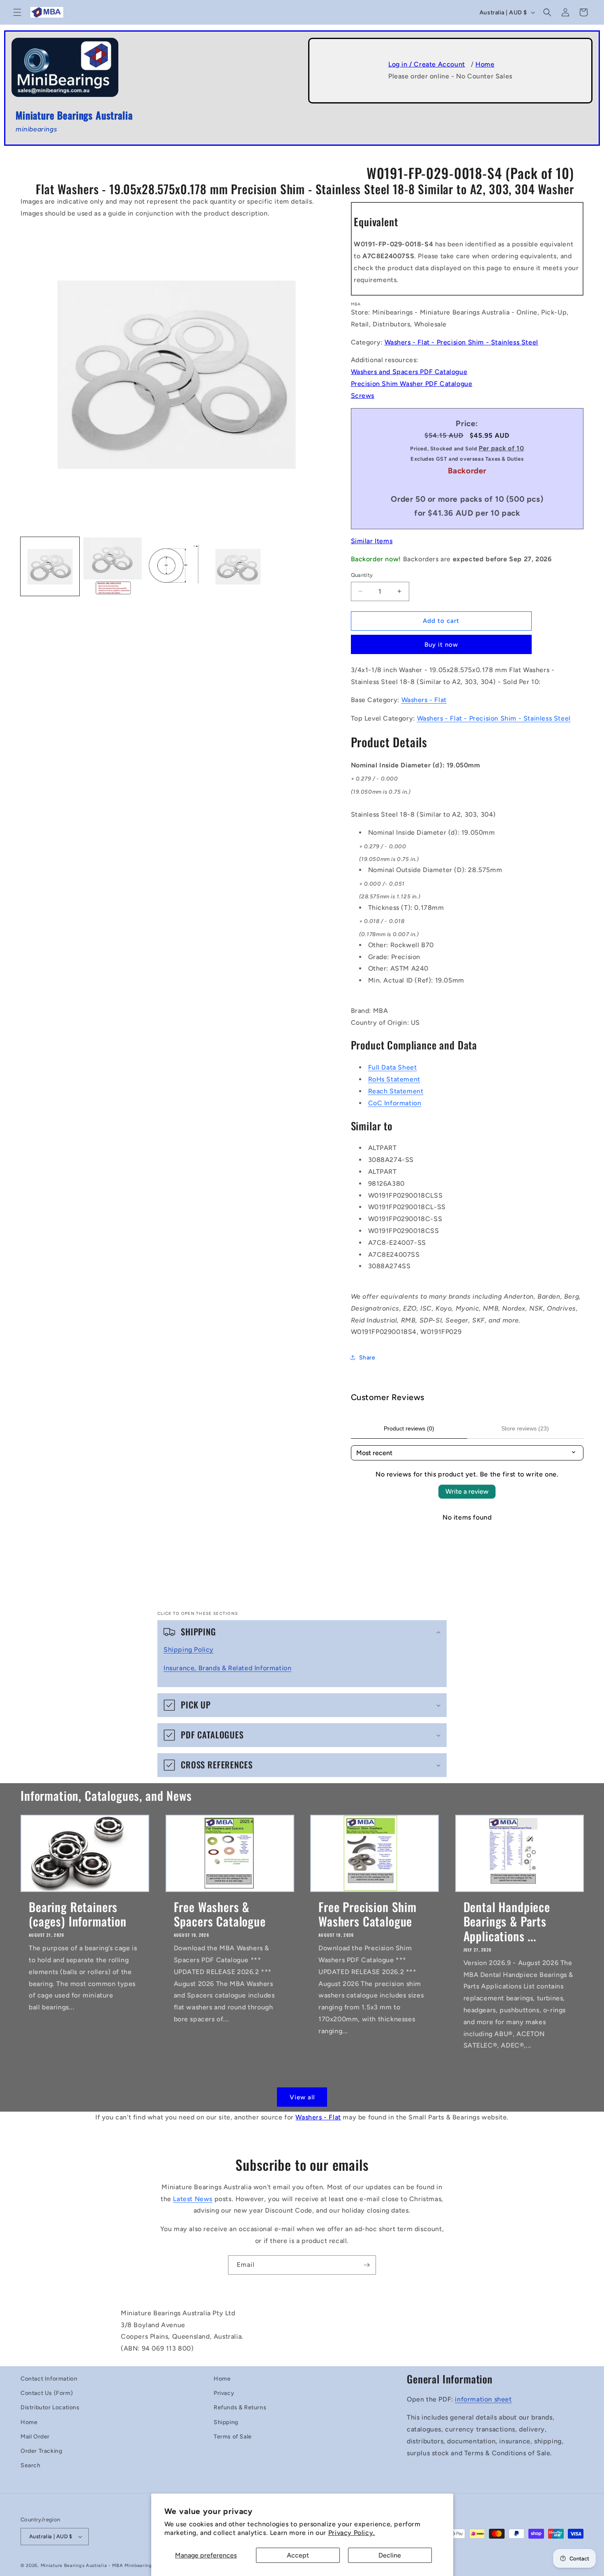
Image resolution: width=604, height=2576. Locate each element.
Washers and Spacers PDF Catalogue (409, 372)
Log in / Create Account (427, 64)
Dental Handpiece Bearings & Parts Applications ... (507, 1921)
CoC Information (395, 1103)
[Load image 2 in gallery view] (113, 567)
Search (31, 2465)
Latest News (193, 2199)
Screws (363, 396)
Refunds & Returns (240, 2407)
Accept (298, 2555)
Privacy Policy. (352, 2533)
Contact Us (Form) (47, 2393)
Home (485, 64)
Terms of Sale (233, 2437)
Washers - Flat (424, 700)
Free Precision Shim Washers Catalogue (368, 1914)
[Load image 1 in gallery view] (50, 567)
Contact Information (49, 2379)
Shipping (226, 2422)
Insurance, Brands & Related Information (227, 1668)
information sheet (483, 2399)
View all (302, 2097)
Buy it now (441, 645)
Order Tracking (41, 2451)
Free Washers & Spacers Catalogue (220, 1914)
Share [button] (367, 1358)
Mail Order (35, 2437)
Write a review (467, 1491)
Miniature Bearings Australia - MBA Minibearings (98, 2566)
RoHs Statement (394, 1079)
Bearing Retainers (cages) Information (78, 1914)
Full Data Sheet (393, 1067)
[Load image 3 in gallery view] (175, 567)
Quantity (362, 575)
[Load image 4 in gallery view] (238, 567)
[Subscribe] (367, 2265)
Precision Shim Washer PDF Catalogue (412, 384)
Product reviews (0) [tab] (409, 1428)
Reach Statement (396, 1091)
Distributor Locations (50, 2407)
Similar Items (372, 541)
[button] (17, 12)
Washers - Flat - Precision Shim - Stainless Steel (461, 342)
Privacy (224, 2393)
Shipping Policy (189, 1650)
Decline (390, 2555)
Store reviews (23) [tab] (525, 1428)
